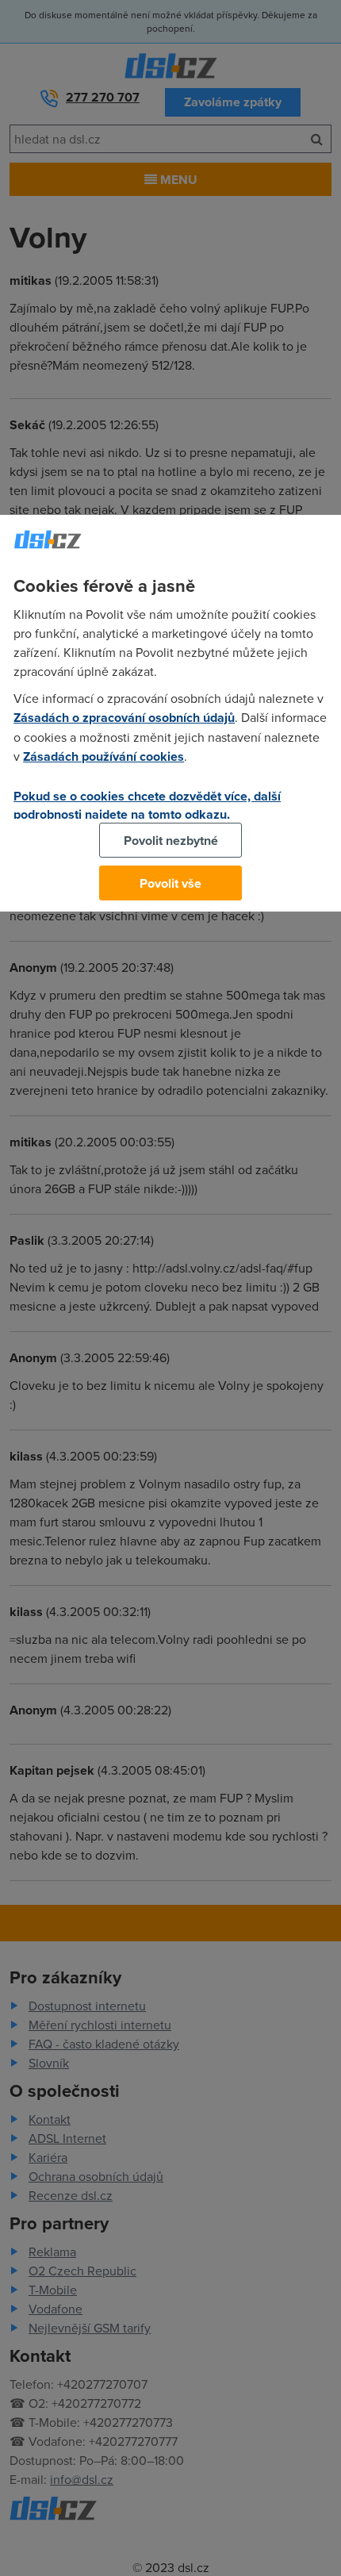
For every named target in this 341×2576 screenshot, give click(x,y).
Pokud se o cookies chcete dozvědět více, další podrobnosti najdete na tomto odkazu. (147, 805)
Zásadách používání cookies (103, 756)
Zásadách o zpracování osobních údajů (124, 718)
